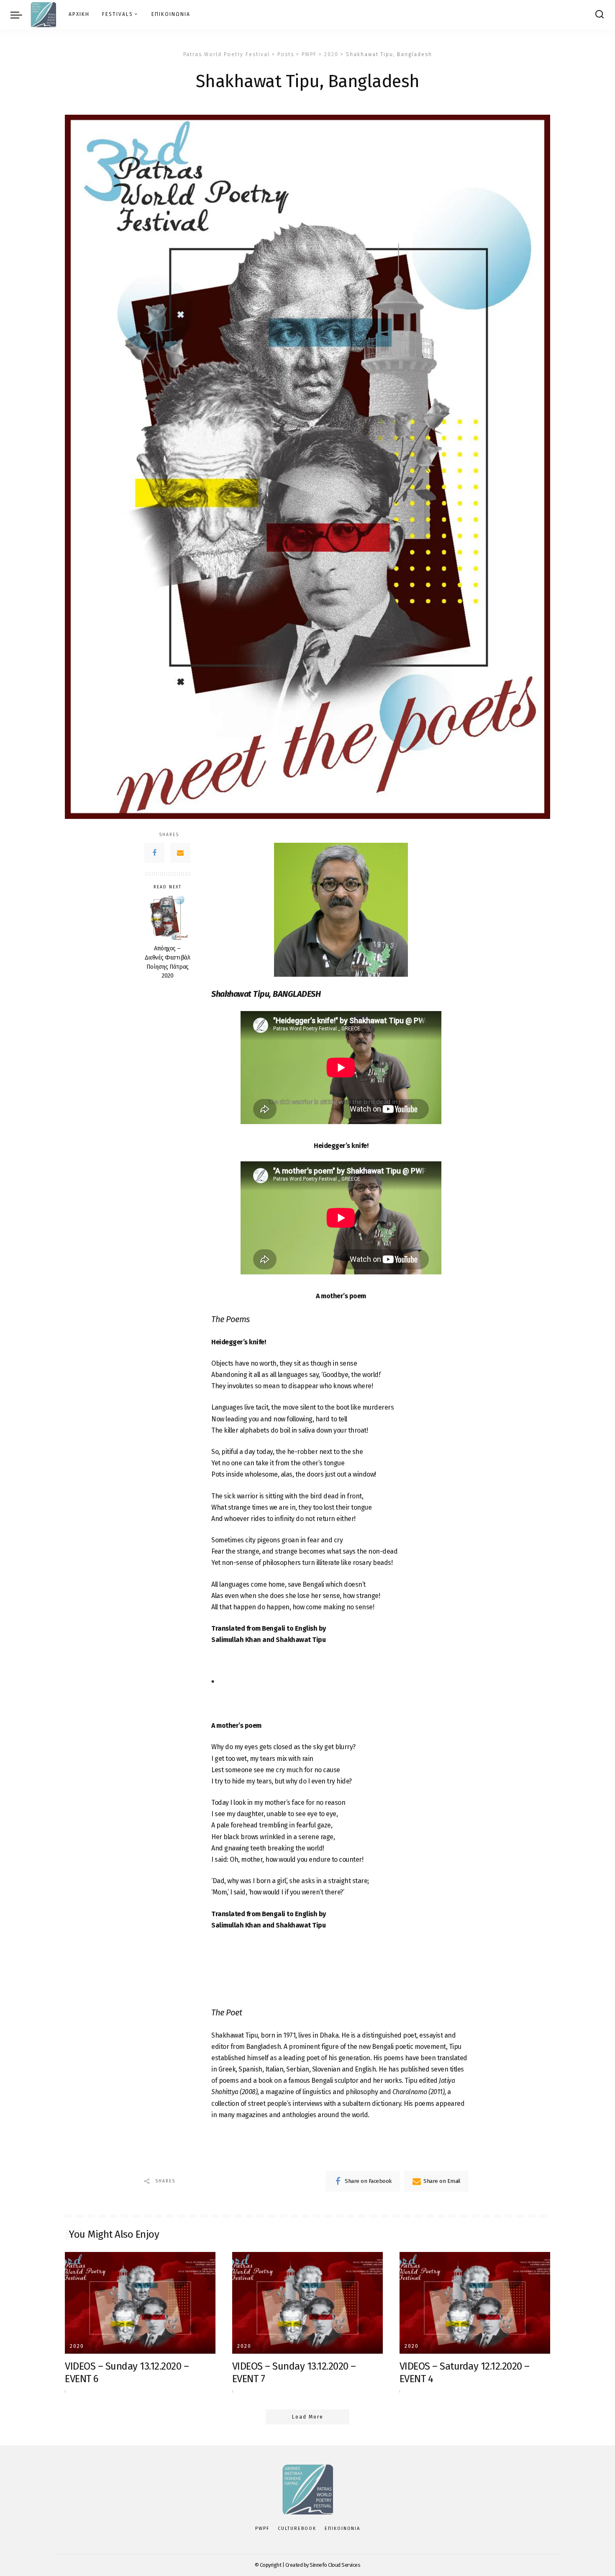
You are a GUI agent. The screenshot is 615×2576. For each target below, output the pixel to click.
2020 (77, 2346)
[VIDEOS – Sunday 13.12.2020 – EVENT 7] (307, 2303)
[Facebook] (154, 853)
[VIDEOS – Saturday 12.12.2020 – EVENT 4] (475, 2303)
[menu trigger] (20, 15)
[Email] (180, 853)
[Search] (600, 15)
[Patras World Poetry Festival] (43, 15)
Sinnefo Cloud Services (335, 2565)
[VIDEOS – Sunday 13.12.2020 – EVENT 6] (140, 2303)
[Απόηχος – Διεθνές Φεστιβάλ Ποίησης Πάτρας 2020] (168, 918)
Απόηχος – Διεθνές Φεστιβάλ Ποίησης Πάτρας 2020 (167, 962)
